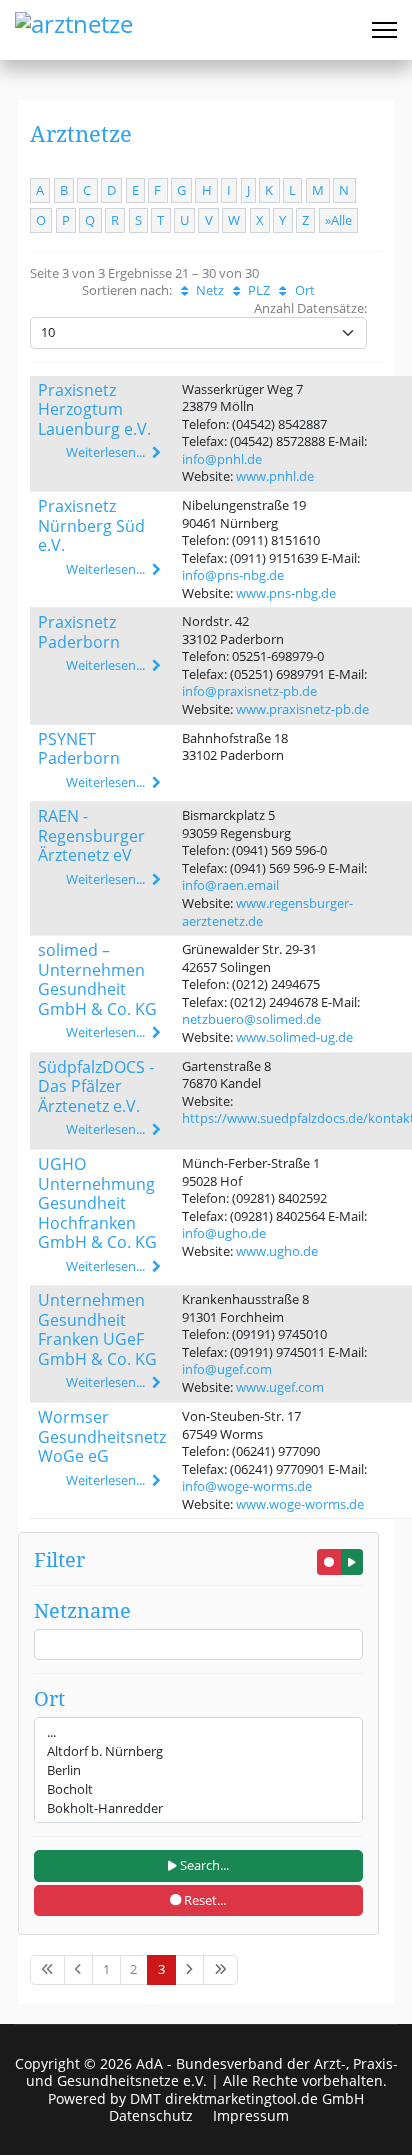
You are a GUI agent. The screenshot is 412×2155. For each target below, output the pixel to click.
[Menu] (384, 30)
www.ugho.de (277, 1251)
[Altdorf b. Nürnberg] (198, 1751)
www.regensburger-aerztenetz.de (267, 912)
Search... (203, 1865)
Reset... (203, 1900)
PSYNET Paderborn (79, 749)
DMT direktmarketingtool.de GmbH (247, 2098)
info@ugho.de (224, 1233)
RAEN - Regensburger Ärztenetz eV (91, 835)
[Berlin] (198, 1770)
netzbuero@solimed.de (251, 1019)
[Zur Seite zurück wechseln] (79, 1969)
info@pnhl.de (222, 459)
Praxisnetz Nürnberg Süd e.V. (91, 525)
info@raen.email (230, 885)
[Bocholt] (198, 1789)
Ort (303, 290)
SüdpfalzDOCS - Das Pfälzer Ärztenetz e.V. (96, 1086)
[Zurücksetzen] (329, 1562)
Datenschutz (151, 2116)
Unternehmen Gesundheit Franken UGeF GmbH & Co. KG (97, 1329)
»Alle (338, 220)
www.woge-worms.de (300, 1504)
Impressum (251, 2116)
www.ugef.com (280, 1387)
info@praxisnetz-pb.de (249, 691)
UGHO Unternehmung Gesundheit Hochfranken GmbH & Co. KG (97, 1203)
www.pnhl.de (275, 476)
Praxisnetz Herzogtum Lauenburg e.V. (94, 409)
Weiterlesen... (107, 452)
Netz (208, 290)
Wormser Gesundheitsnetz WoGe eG (102, 1436)
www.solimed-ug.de (294, 1037)
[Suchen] (352, 1562)
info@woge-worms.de (247, 1486)
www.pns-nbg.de (286, 593)
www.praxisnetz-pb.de (302, 709)
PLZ (257, 290)
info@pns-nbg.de (233, 575)
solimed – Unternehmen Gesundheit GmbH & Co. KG (97, 979)
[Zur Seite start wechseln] (47, 1969)
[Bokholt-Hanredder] (198, 1808)
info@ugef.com (227, 1369)
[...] (198, 1732)
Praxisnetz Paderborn (79, 632)
